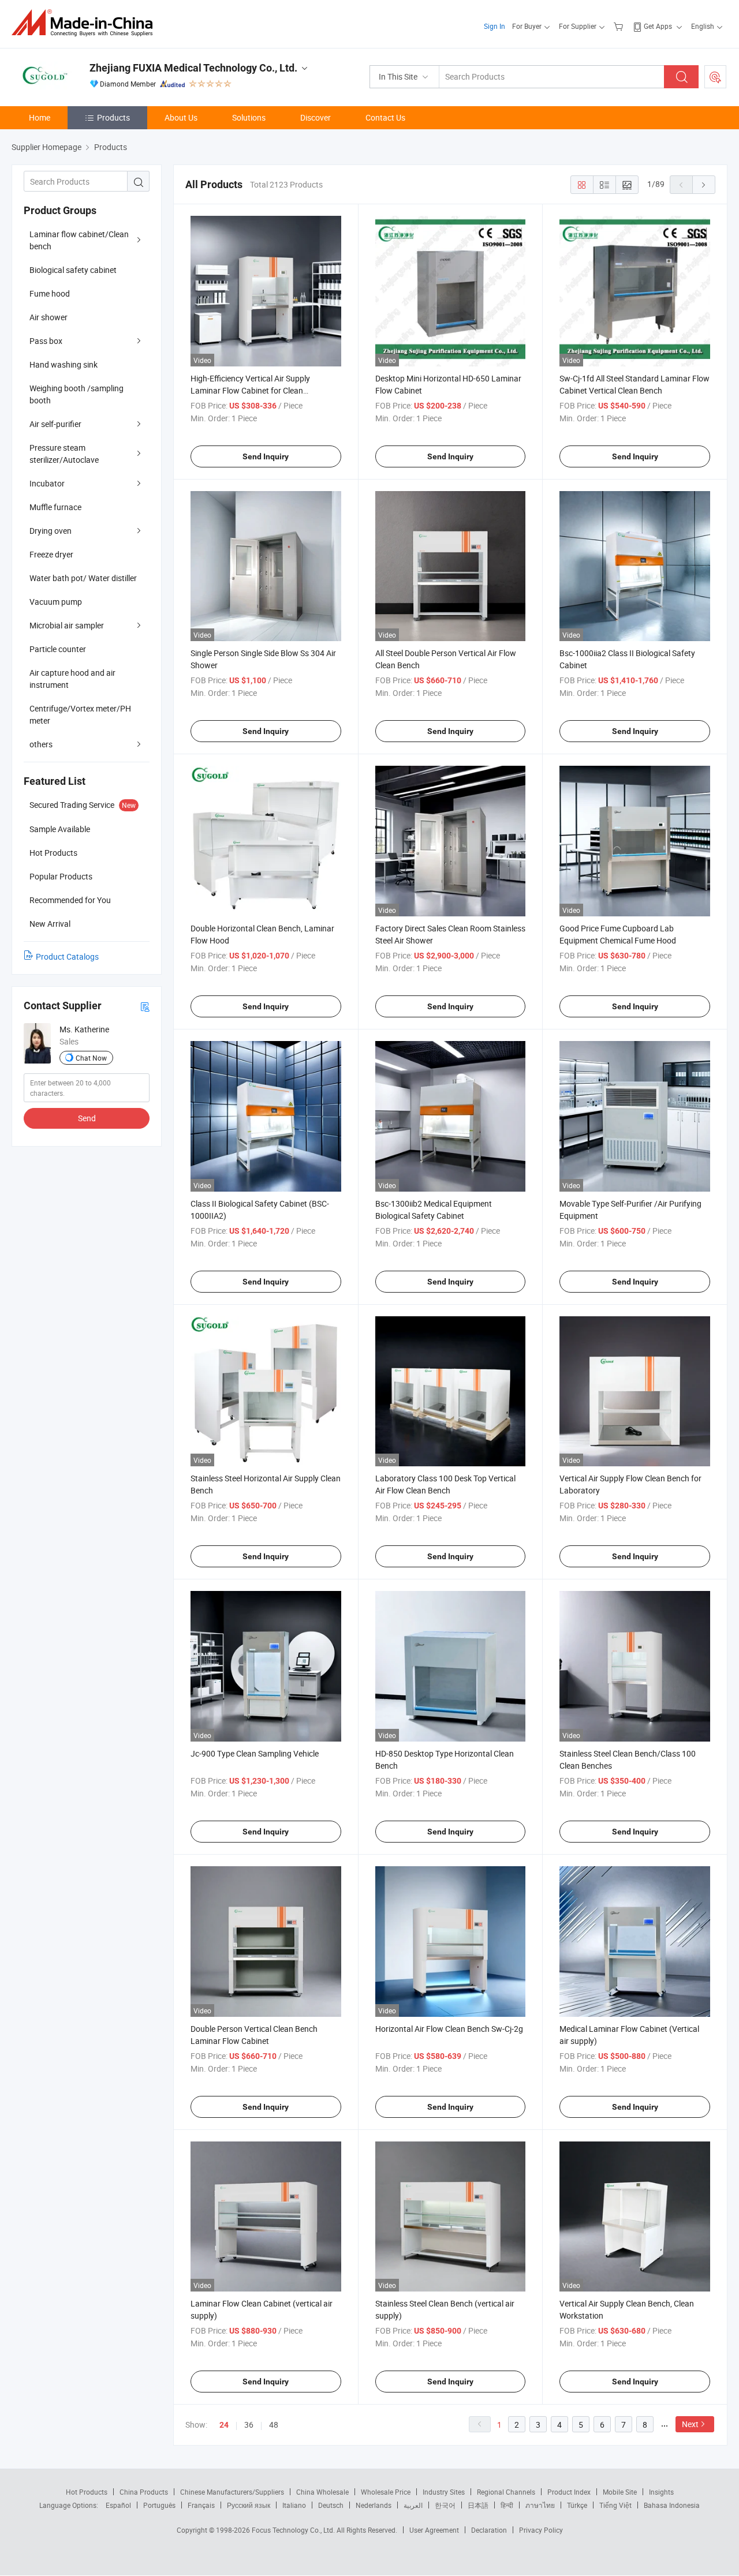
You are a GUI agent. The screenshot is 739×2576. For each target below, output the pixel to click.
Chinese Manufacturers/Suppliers (232, 2492)
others (41, 744)
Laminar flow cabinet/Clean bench (79, 240)
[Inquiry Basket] (620, 26)
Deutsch (331, 2505)
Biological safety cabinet (73, 270)
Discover (316, 117)
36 (249, 2425)
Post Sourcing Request (715, 77)
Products (113, 117)
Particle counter (58, 649)
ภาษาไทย (540, 2505)
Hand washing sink (64, 364)
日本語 (478, 2505)
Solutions (249, 117)
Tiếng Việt (615, 2505)
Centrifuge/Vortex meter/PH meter (80, 714)
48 (274, 2425)
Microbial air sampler (67, 625)
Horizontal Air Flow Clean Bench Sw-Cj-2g (449, 2029)
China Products (144, 2492)
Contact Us (385, 117)
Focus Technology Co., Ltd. (294, 2530)
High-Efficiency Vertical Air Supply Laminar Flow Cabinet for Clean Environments (250, 390)
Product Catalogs (67, 956)
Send (87, 1118)
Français (201, 2505)
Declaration (489, 2530)
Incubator (47, 483)
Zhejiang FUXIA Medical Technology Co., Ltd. (193, 68)
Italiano (294, 2505)
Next (690, 2424)
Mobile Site (620, 2492)
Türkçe (577, 2505)
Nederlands (374, 2505)
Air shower (48, 317)
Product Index (569, 2492)
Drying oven (51, 531)
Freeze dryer (51, 554)
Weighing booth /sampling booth (76, 394)
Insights (661, 2492)
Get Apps (658, 26)
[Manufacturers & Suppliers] (86, 23)
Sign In (494, 26)
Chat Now (91, 1058)
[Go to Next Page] (704, 185)
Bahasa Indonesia (672, 2505)
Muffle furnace (55, 507)
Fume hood (50, 293)
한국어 (445, 2505)
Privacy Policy (541, 2530)
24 (224, 2425)
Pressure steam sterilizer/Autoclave (64, 454)
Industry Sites (444, 2492)
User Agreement (434, 2530)
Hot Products (87, 2492)
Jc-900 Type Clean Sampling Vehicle (255, 1753)
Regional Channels (506, 2492)
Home (40, 117)
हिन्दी (507, 2505)
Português (159, 2505)
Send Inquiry (266, 456)
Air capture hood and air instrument (72, 679)
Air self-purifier (55, 424)
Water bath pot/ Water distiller (83, 578)
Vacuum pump (56, 602)
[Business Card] (145, 1006)
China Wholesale (322, 2492)
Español (118, 2505)
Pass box (46, 341)
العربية (413, 2505)
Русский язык (249, 2505)
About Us (181, 117)
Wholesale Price (386, 2492)
